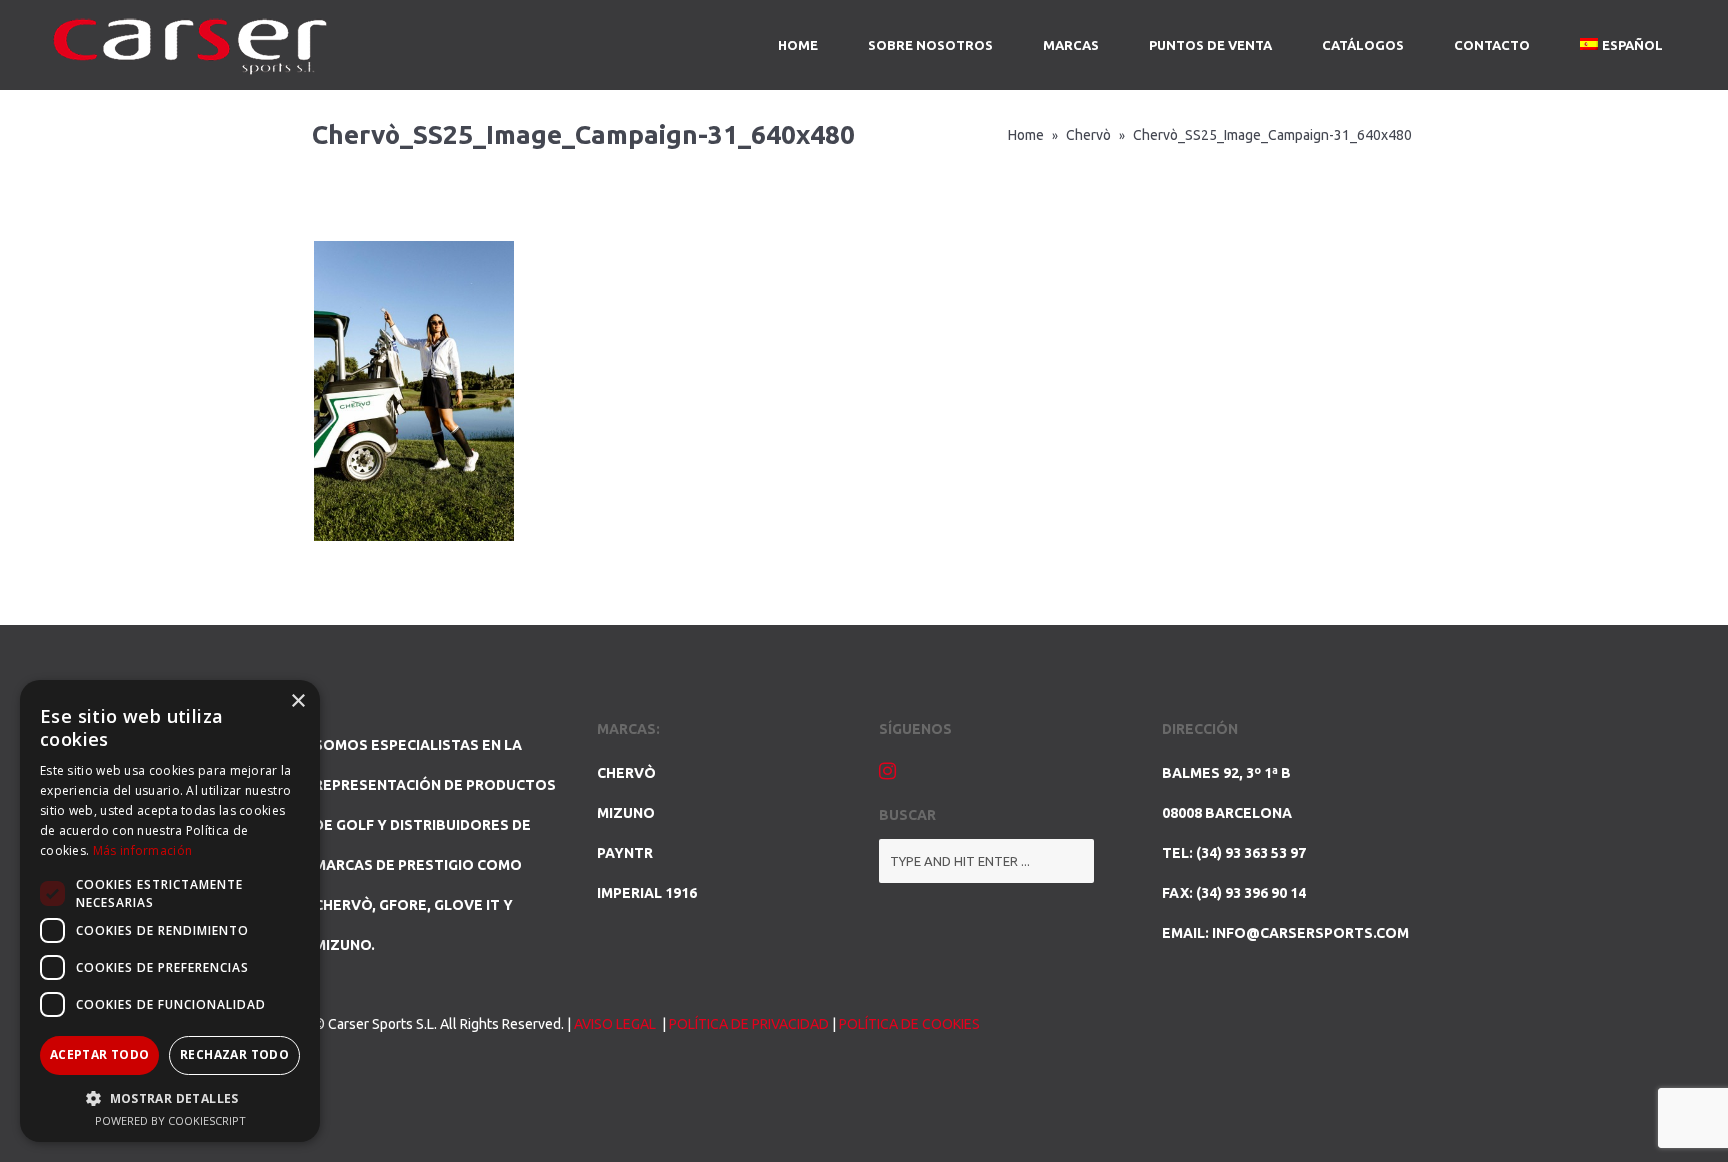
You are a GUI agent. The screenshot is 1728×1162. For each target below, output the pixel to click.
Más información (143, 850)
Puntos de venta (1210, 45)
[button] (170, 1098)
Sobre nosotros (930, 45)
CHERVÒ (626, 773)
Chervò (1088, 135)
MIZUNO (626, 813)
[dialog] (170, 911)
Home (798, 45)
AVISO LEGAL (616, 1024)
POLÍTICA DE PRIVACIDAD (749, 1024)
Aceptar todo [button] (100, 1054)
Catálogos (1363, 45)
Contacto (1492, 45)
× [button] (297, 701)
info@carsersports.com (1310, 933)
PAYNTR (625, 853)
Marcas (1071, 45)
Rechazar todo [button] (234, 1054)
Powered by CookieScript (170, 1120)
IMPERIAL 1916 (647, 893)
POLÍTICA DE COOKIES (909, 1024)
